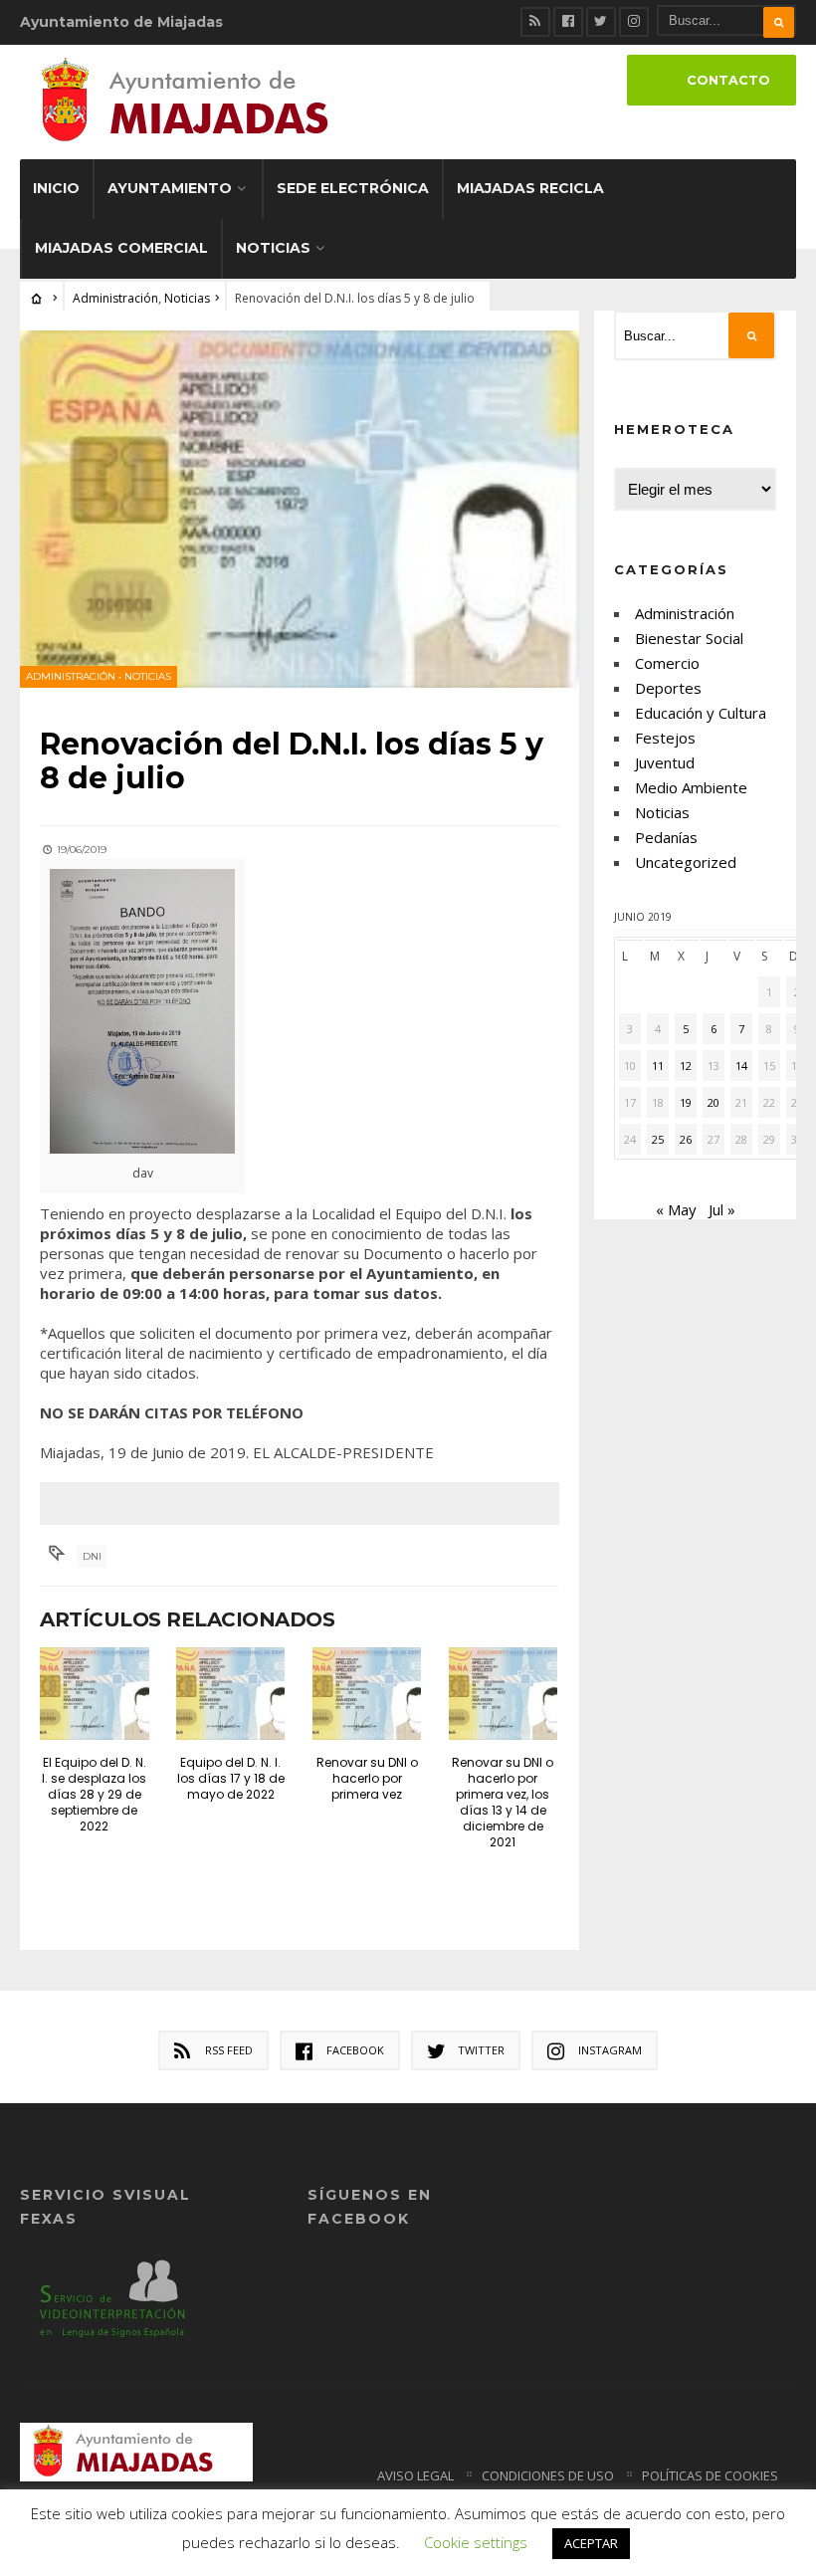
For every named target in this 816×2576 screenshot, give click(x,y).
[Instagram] (634, 22)
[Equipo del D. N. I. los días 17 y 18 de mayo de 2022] (231, 1694)
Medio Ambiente (691, 787)
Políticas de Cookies (710, 2475)
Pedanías (666, 837)
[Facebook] (568, 22)
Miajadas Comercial (121, 248)
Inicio (56, 188)
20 (714, 1102)
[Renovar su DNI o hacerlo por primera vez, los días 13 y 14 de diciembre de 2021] (504, 1694)
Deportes (668, 688)
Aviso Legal (415, 2475)
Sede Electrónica (353, 188)
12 (686, 1066)
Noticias (273, 248)
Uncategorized (686, 862)
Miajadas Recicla (530, 188)
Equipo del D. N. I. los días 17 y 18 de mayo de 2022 (231, 1778)
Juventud (665, 762)
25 (658, 1139)
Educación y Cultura (701, 713)
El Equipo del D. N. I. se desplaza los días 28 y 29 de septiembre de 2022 (94, 1794)
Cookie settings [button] (476, 2542)
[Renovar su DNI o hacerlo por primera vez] (367, 1694)
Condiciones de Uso (548, 2475)
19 (686, 1102)
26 (686, 1139)
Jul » (722, 1209)
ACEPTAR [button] (591, 2543)
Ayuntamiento (170, 188)
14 (741, 1066)
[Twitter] (601, 22)
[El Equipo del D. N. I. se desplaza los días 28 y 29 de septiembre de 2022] (95, 1694)
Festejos (665, 738)
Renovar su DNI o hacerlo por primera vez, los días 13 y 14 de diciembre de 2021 (503, 1802)
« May (676, 1209)
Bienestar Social (689, 638)
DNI (92, 1556)
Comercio (667, 663)
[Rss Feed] (535, 22)
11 (658, 1066)
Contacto (728, 80)
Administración (115, 298)
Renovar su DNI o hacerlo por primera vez (367, 1778)
